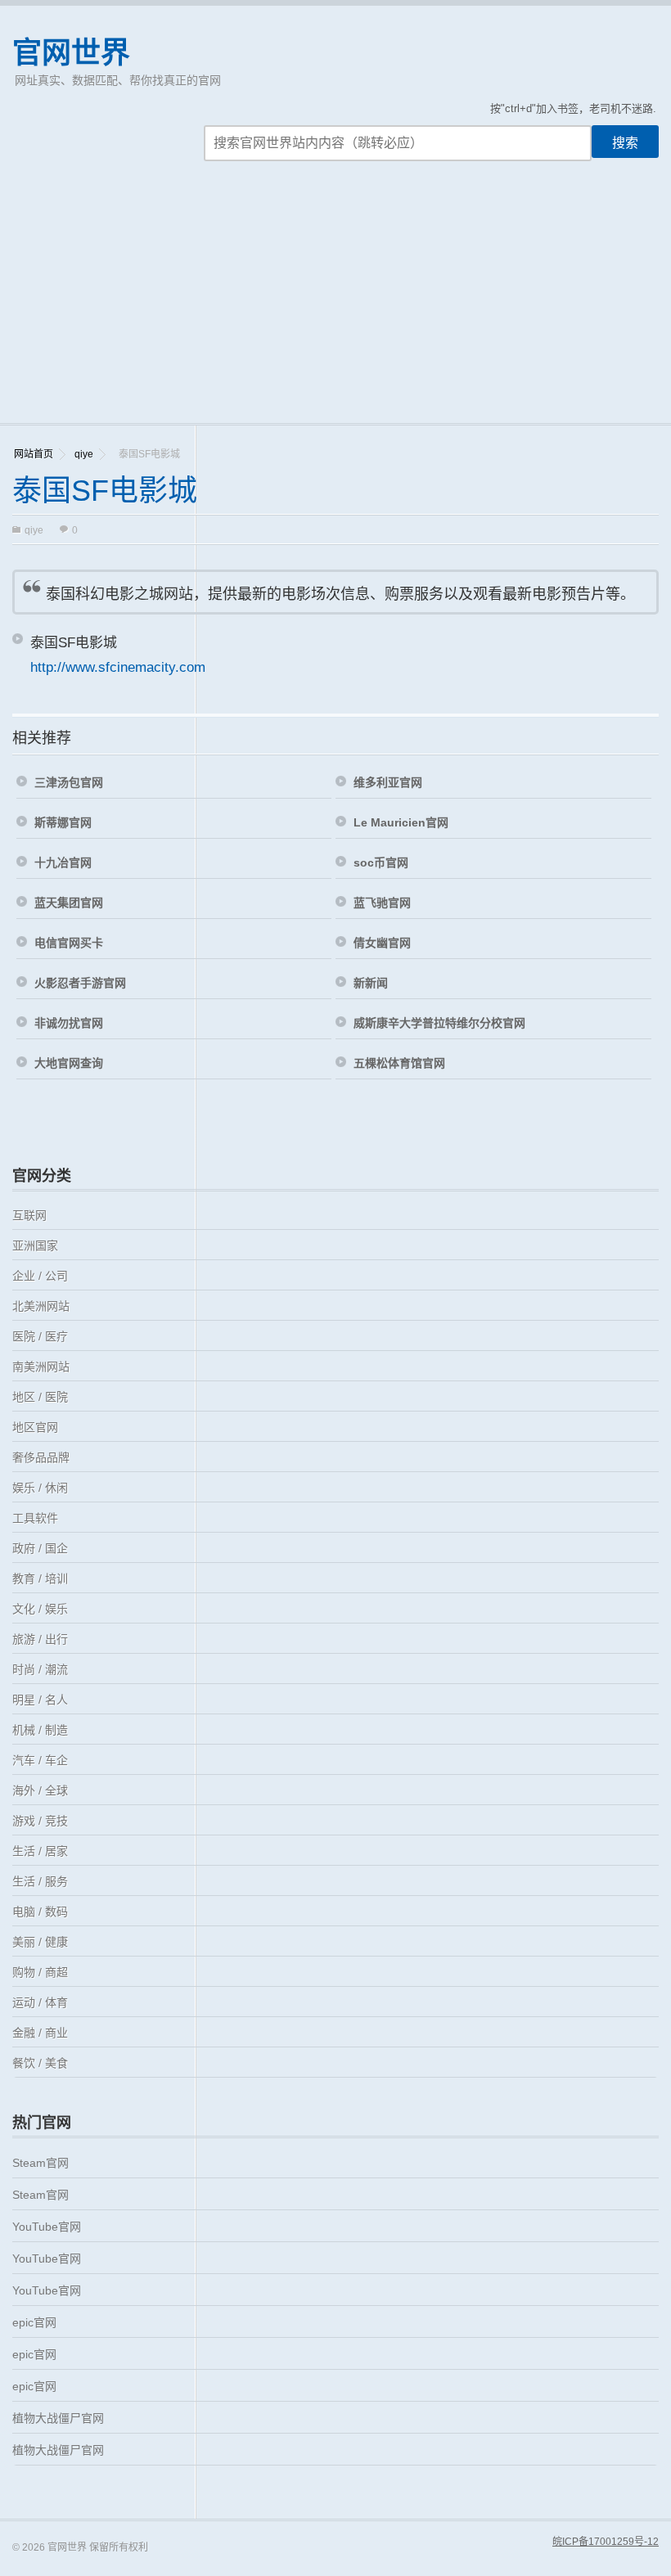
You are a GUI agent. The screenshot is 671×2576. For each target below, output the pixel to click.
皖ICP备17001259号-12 (606, 2542)
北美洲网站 (41, 1306)
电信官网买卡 (69, 943)
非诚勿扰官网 (69, 1023)
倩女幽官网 (382, 943)
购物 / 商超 (40, 1972)
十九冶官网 (63, 862)
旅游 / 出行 (40, 1639)
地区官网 (35, 1427)
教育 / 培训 (40, 1578)
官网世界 (71, 53)
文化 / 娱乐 (40, 1609)
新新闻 (371, 983)
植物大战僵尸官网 (58, 2418)
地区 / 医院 (40, 1397)
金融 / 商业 (40, 2033)
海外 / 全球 (40, 1790)
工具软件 (35, 1518)
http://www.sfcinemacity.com (118, 667)
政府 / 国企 (40, 1548)
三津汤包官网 (69, 782)
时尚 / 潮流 (40, 1669)
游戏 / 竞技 (40, 1821)
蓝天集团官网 (69, 903)
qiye (84, 454)
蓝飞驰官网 (382, 903)
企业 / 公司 (40, 1276)
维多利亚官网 (388, 782)
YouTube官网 (47, 2227)
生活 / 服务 (40, 1881)
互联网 (29, 1215)
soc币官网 (381, 862)
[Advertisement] (335, 300)
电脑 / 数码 (40, 1912)
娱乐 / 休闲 (40, 1488)
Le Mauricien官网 (401, 822)
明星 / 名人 (40, 1700)
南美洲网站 (41, 1367)
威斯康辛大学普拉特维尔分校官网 (439, 1023)
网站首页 (34, 454)
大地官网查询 (69, 1063)
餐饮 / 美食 (40, 2063)
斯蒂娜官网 (63, 822)
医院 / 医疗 (40, 1336)
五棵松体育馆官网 (399, 1063)
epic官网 (34, 2322)
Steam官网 (41, 2163)
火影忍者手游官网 (80, 983)
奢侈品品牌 (41, 1457)
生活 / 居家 (40, 1851)
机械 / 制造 (40, 1730)
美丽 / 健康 (40, 1942)
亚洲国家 (35, 1245)
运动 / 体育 (40, 2002)
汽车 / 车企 (40, 1760)
